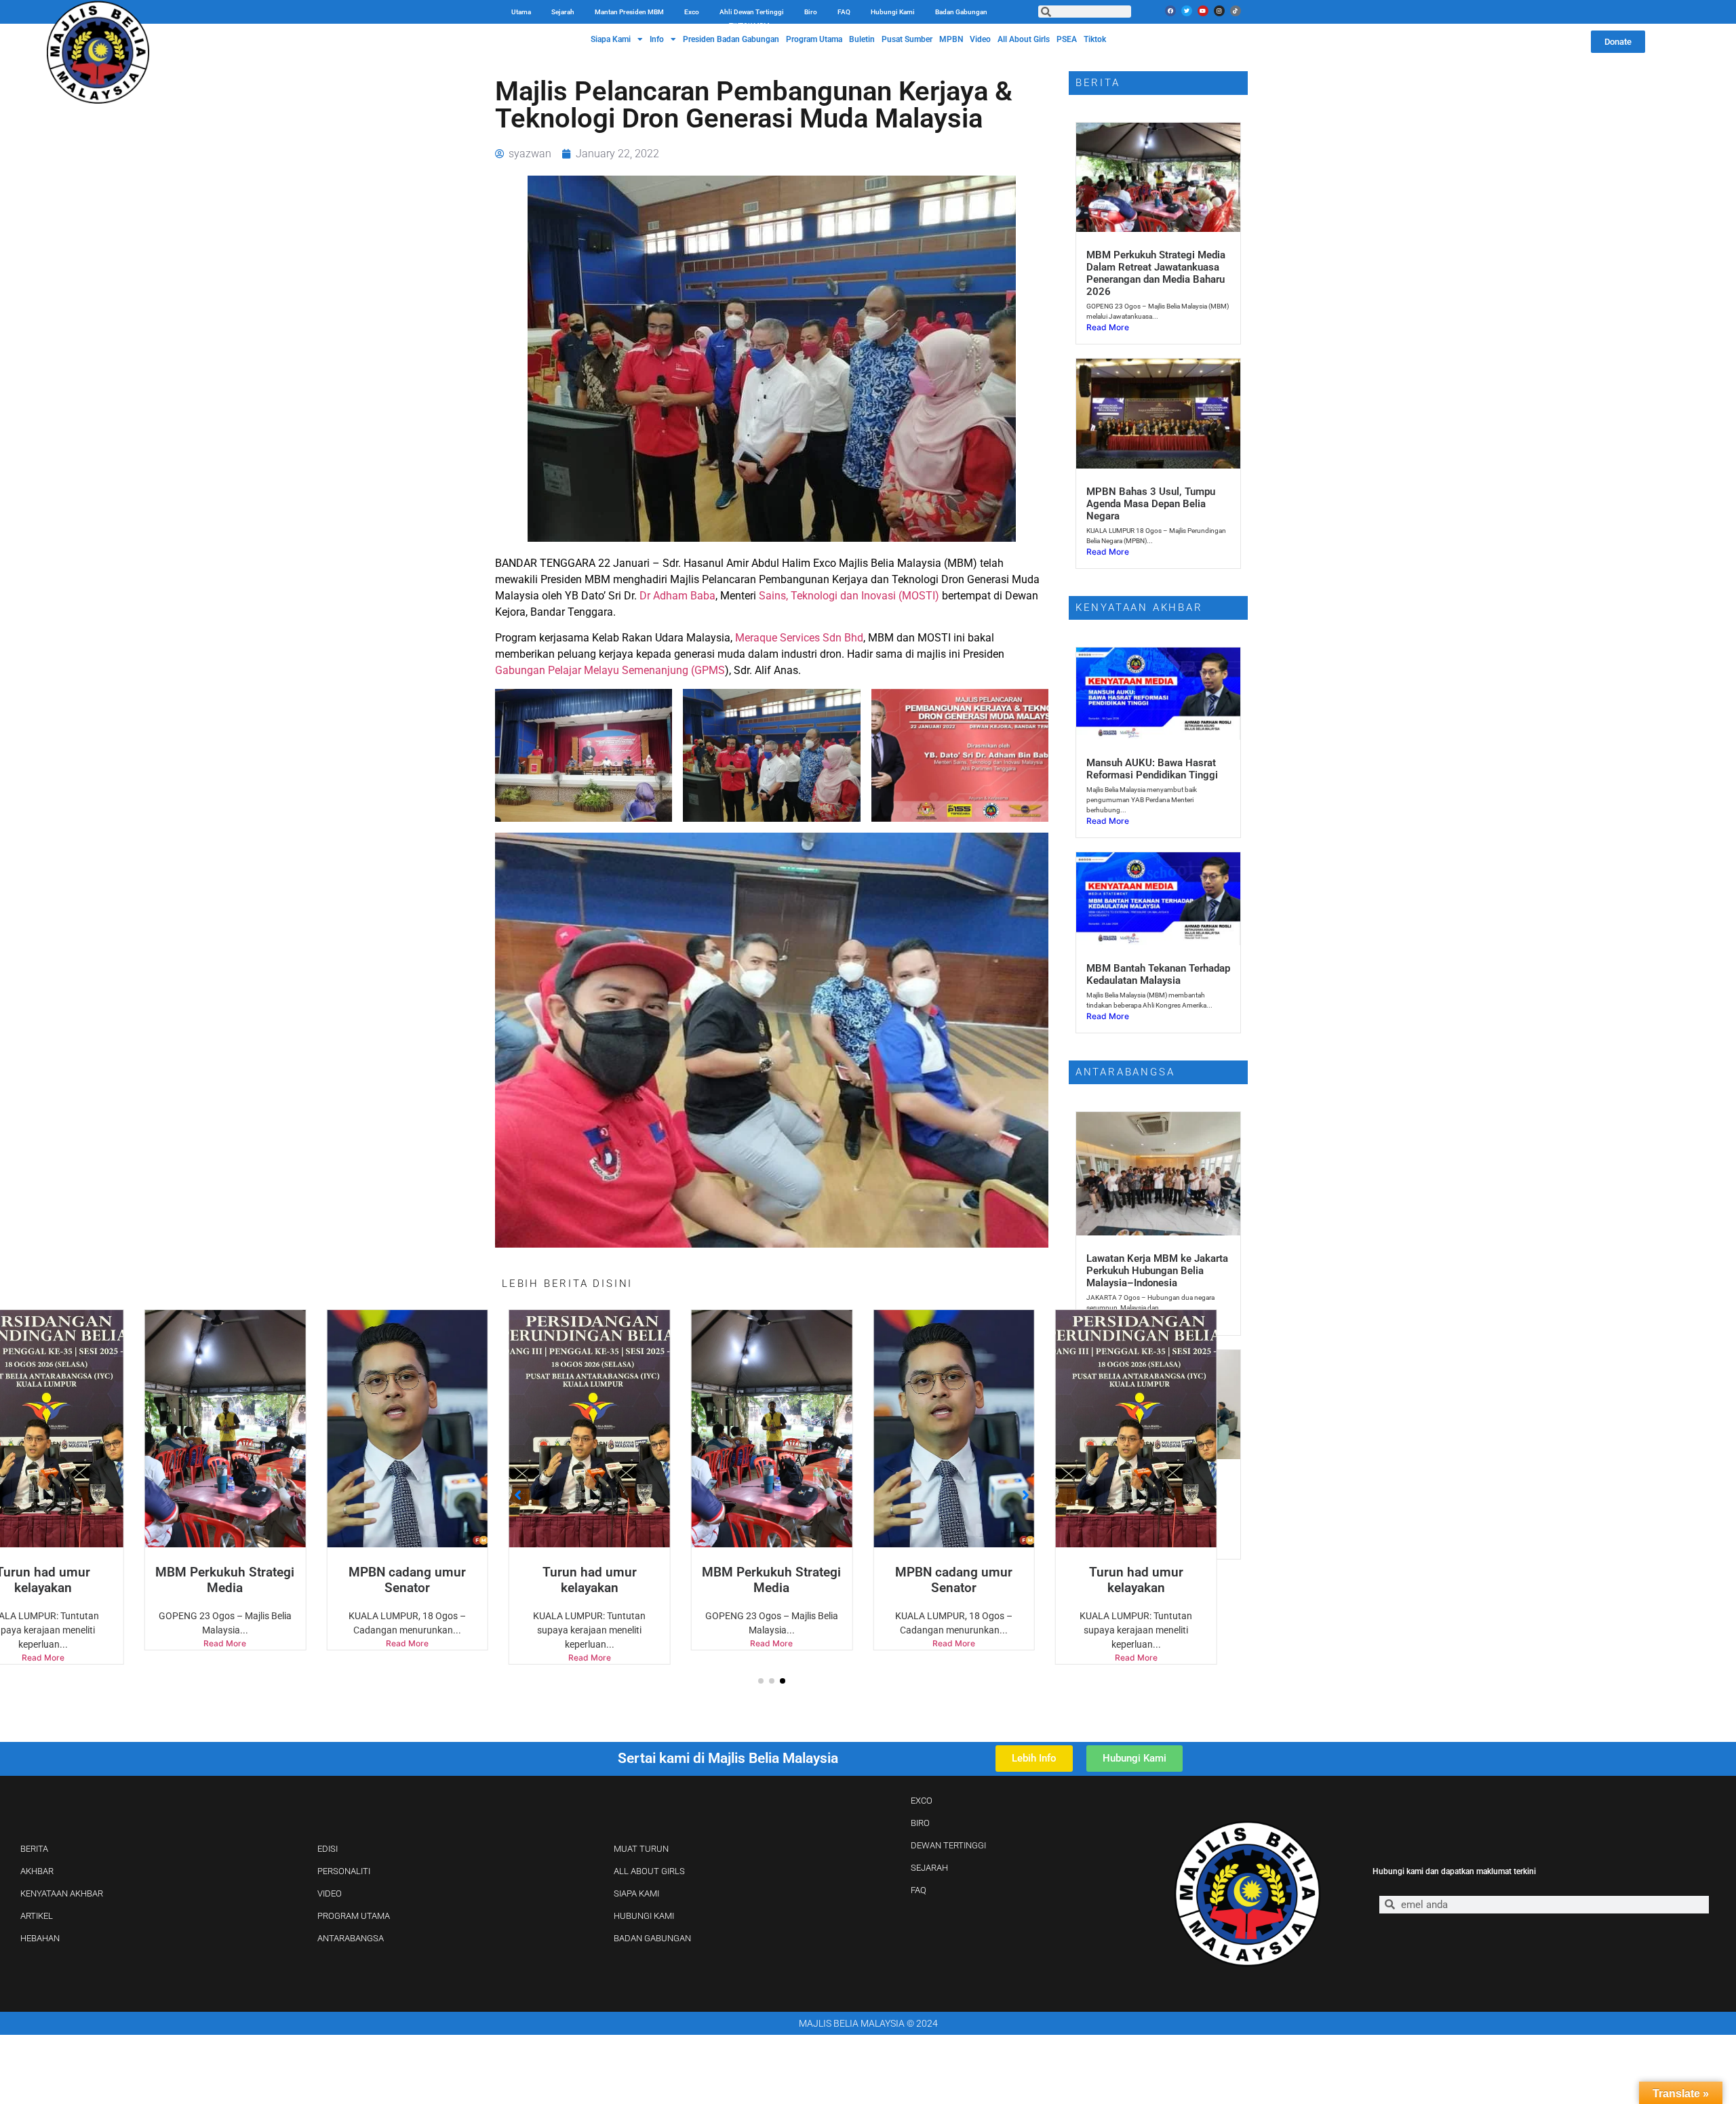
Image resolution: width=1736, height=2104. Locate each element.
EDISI (328, 1849)
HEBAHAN (40, 1938)
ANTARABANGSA (351, 1938)
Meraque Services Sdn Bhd (799, 638)
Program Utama (814, 39)
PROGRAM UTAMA (354, 1916)
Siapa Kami (611, 39)
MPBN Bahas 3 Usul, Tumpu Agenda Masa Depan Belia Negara (1151, 504)
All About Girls (1024, 39)
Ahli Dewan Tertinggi (752, 12)
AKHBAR (37, 1871)
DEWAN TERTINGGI (948, 1845)
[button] (761, 1681)
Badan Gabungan (961, 12)
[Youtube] (1203, 11)
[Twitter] (1187, 11)
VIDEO (330, 1893)
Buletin (862, 39)
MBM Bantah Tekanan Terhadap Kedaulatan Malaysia (1158, 974)
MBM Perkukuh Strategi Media (590, 1580)
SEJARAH (929, 1868)
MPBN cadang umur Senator (225, 1580)
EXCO (922, 1801)
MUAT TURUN (641, 1849)
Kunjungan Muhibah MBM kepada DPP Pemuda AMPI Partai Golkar (1148, 1494)
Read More (225, 1643)
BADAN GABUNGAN (652, 1938)
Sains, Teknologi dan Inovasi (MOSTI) (849, 596)
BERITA (34, 1849)
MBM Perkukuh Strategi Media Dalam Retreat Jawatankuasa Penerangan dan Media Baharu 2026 (1156, 273)
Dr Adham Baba (677, 596)
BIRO (920, 1823)
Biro (811, 12)
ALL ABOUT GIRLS (649, 1871)
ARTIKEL (37, 1916)
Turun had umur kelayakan (407, 1580)
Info (657, 39)
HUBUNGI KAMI (644, 1916)
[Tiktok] (1236, 11)
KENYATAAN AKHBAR (62, 1893)
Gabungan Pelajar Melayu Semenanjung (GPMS (610, 670)
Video (980, 39)
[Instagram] (1219, 11)
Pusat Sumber (907, 39)
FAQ (844, 12)
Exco (692, 12)
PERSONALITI (344, 1871)
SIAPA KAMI (636, 1893)
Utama (521, 12)
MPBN (951, 39)
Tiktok (1095, 39)
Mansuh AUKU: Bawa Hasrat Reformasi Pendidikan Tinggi (1152, 769)
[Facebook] (1170, 11)
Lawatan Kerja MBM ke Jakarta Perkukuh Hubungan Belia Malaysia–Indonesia (1157, 1271)
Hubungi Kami (893, 12)
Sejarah (563, 12)
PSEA (1067, 39)
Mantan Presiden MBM (629, 12)
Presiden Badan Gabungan (731, 39)
